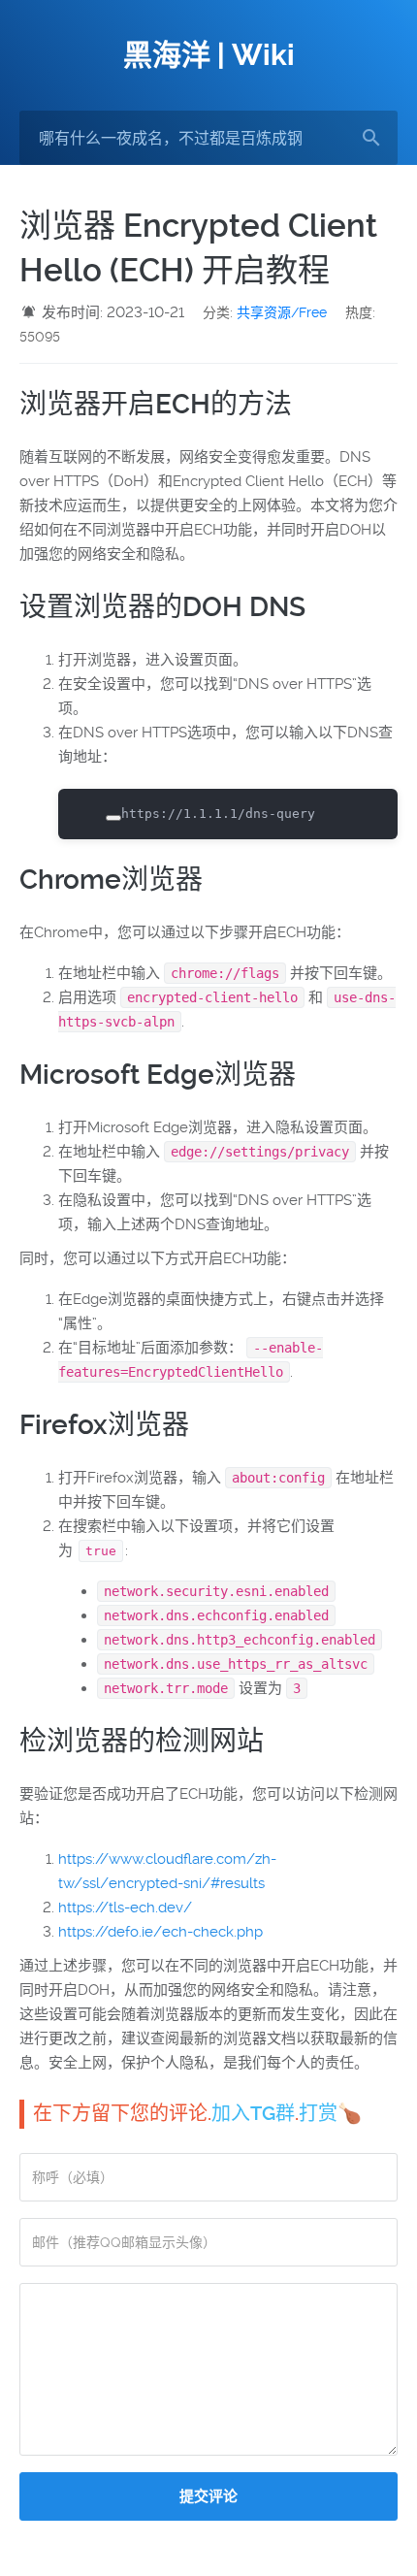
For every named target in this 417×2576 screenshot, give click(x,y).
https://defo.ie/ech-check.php (160, 1932)
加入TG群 (253, 2113)
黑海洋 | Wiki (209, 55)
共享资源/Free (282, 312)
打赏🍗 (330, 2113)
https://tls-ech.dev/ (125, 1908)
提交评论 (208, 2496)
